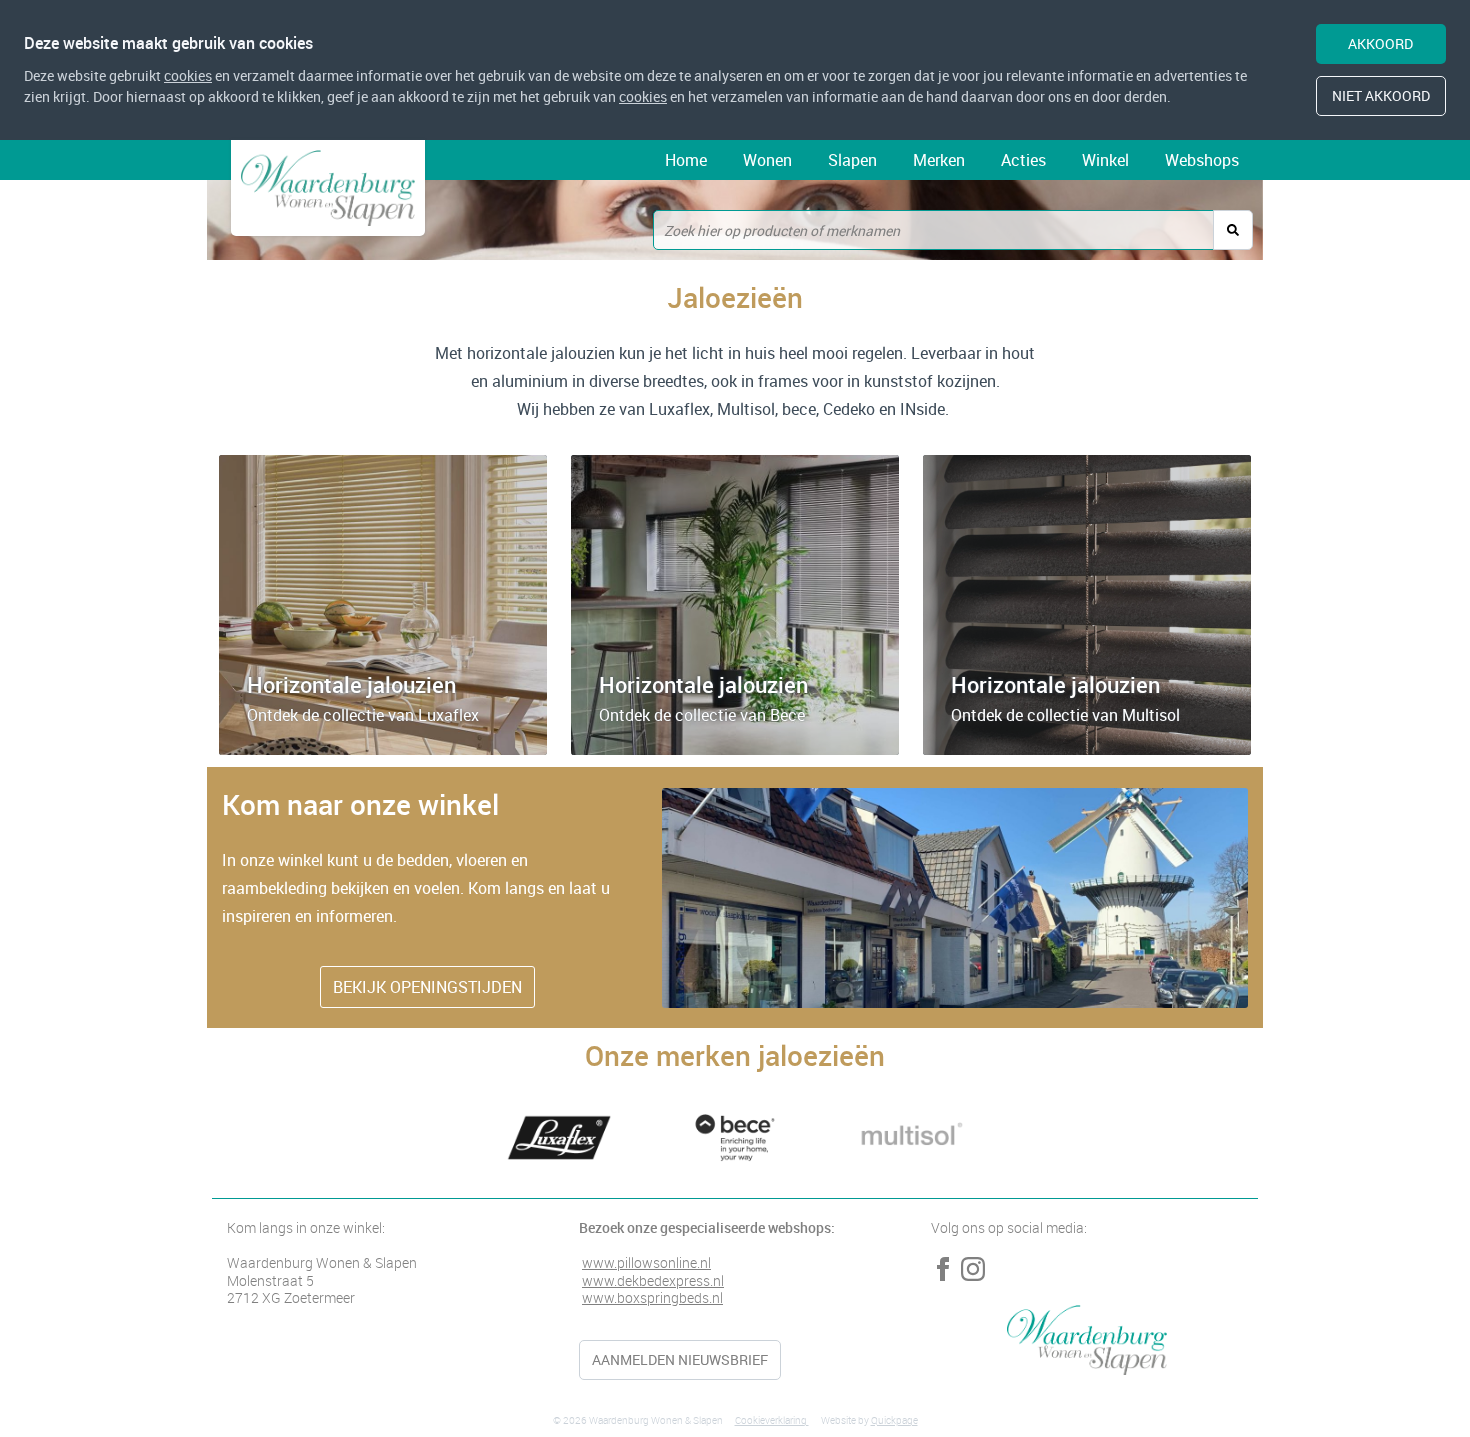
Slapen (852, 160)
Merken (939, 160)
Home (686, 160)
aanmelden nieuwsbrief (680, 1359)
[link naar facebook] (943, 1269)
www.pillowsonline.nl (646, 1262)
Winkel (1105, 160)
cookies (188, 75)
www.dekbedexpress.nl (653, 1280)
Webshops (1202, 160)
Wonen (767, 160)
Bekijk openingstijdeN (427, 987)
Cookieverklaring (772, 1420)
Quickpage (894, 1420)
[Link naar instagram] (973, 1269)
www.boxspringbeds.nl (652, 1297)
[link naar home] (328, 188)
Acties (1023, 160)
